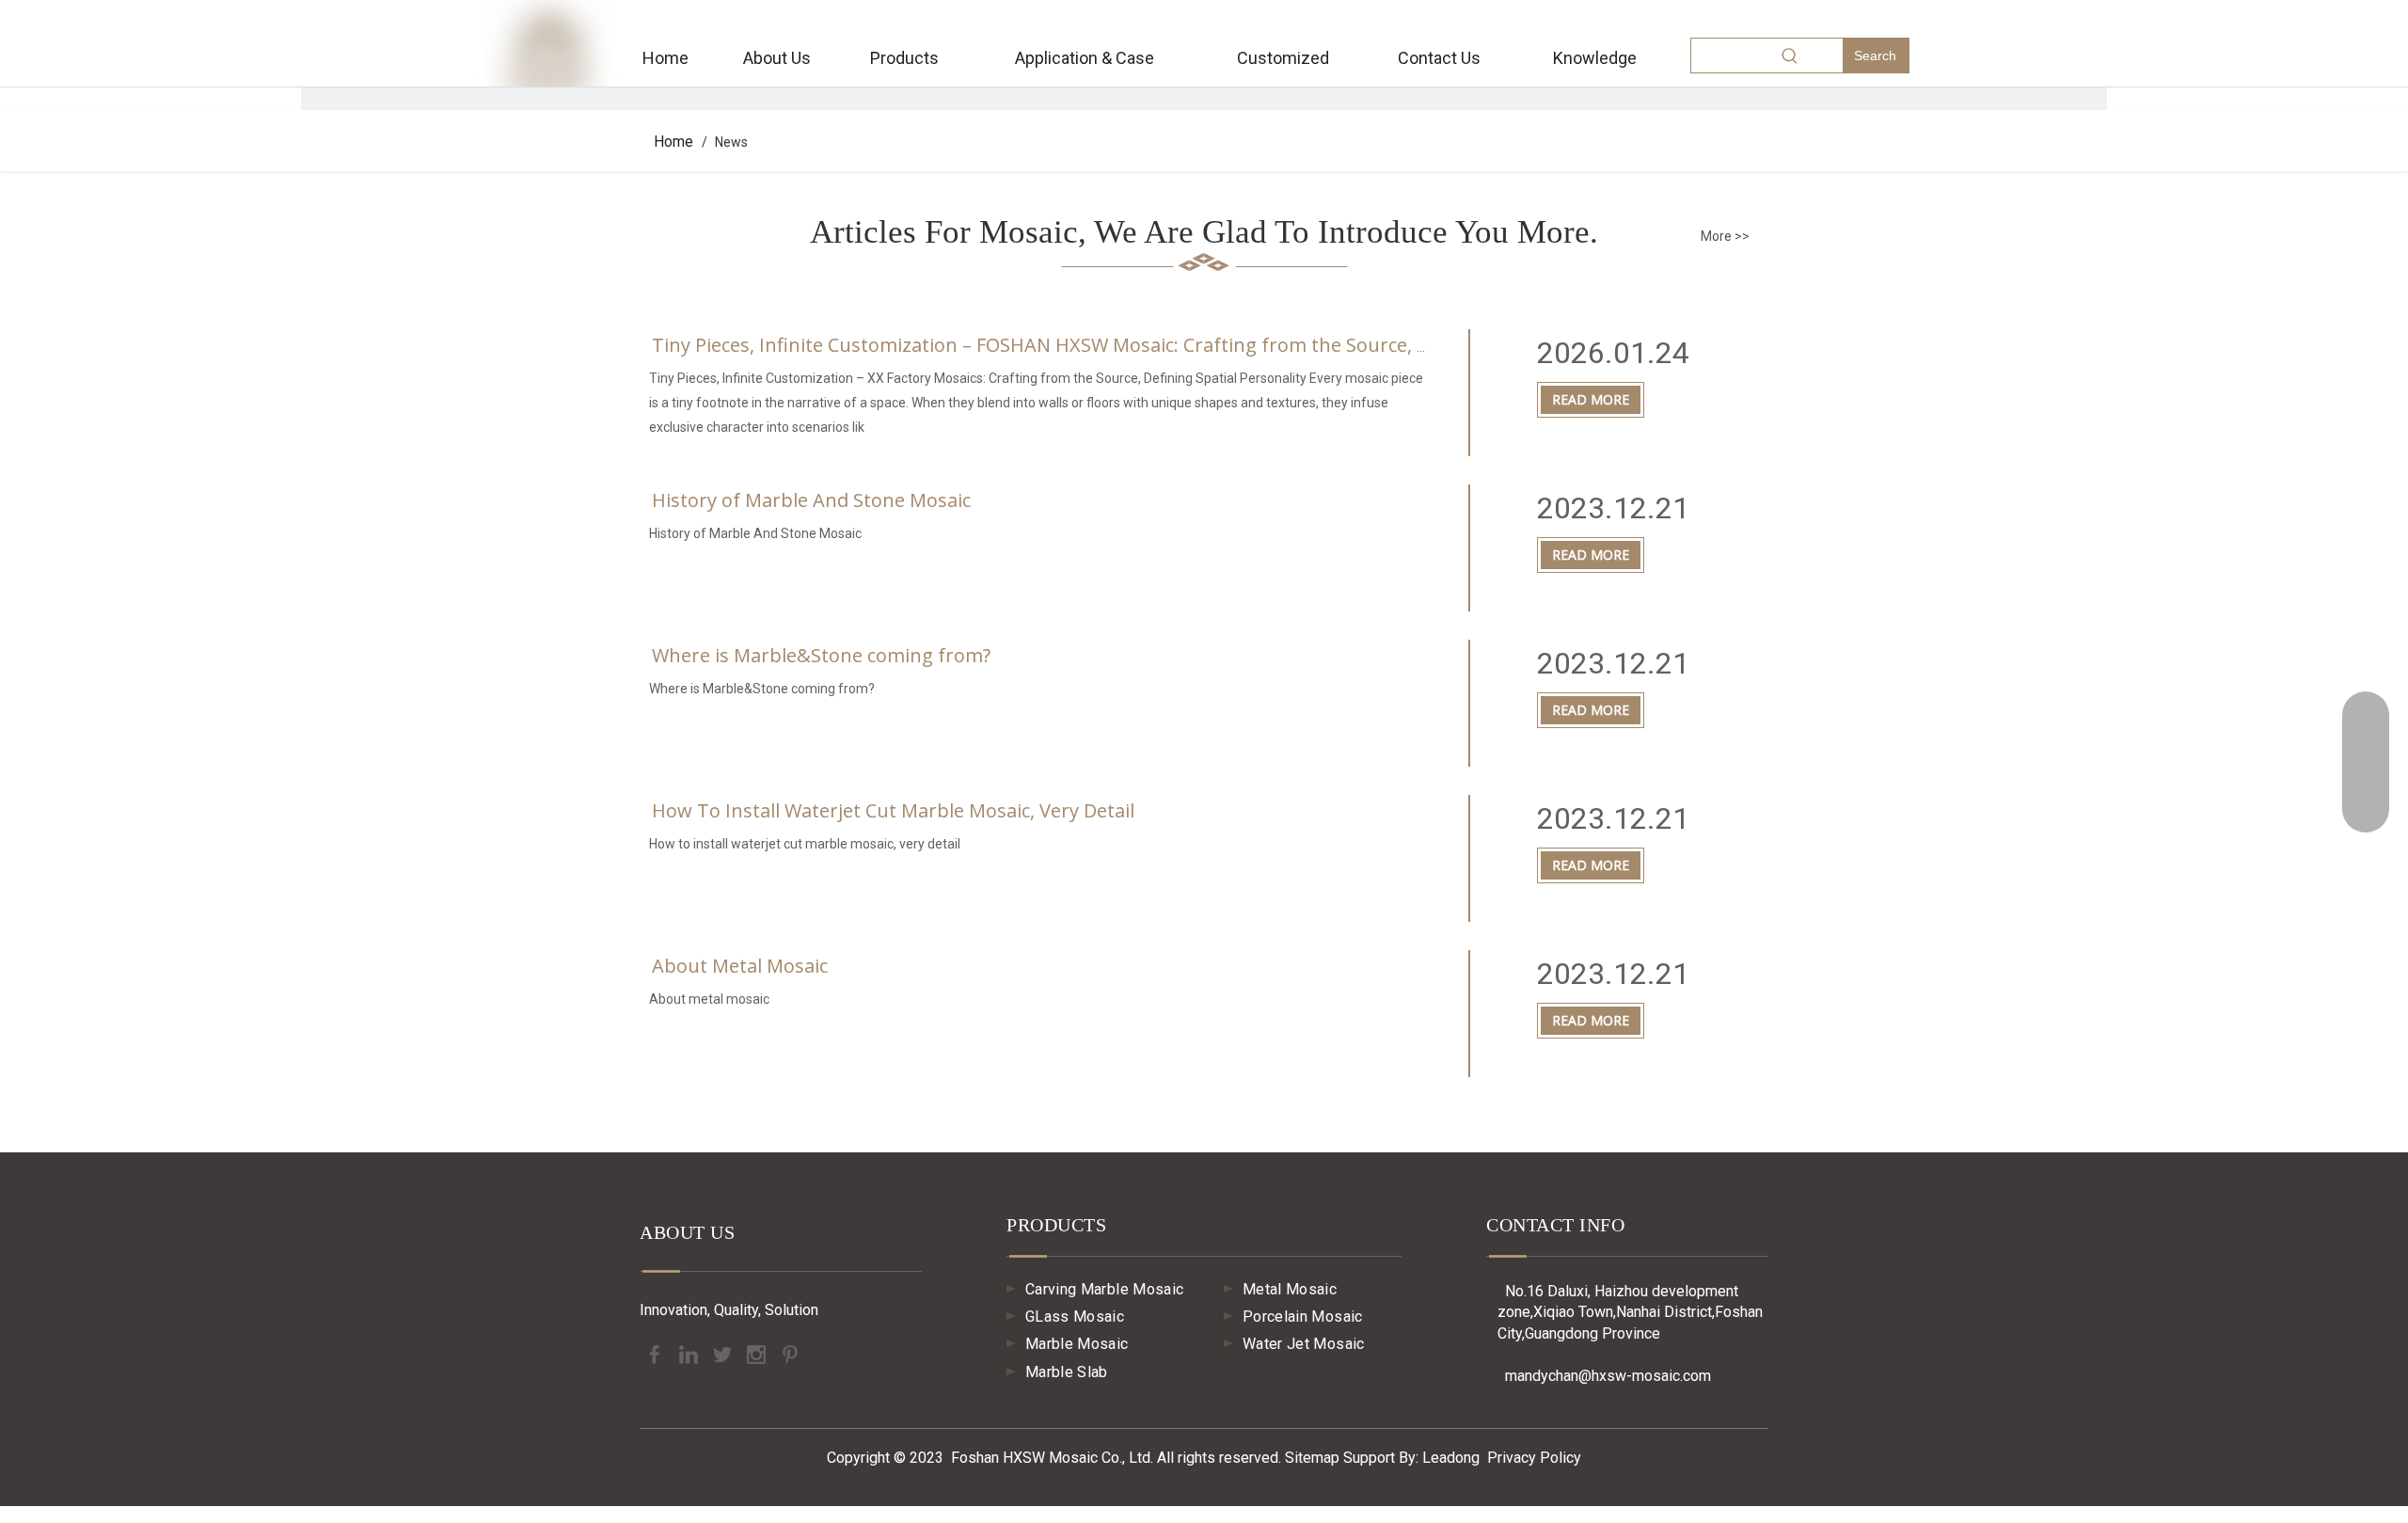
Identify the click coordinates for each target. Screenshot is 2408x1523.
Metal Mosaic (1290, 1289)
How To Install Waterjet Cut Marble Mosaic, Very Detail (893, 810)
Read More (1591, 399)
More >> (1725, 236)
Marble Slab (1067, 1372)
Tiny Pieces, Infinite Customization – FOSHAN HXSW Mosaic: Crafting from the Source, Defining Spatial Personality (1156, 345)
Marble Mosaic (1077, 1344)
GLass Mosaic (1075, 1317)
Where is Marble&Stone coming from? (821, 655)
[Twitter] (724, 1353)
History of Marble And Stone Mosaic (811, 500)
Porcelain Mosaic (1303, 1317)
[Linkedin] (690, 1353)
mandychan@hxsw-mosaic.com (1599, 1376)
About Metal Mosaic (740, 966)
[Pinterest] (790, 1353)
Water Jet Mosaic (1304, 1344)
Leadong (1451, 1458)
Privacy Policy (1534, 1458)
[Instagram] (758, 1353)
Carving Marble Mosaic (1104, 1289)
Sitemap (1312, 1458)
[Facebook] (657, 1353)
